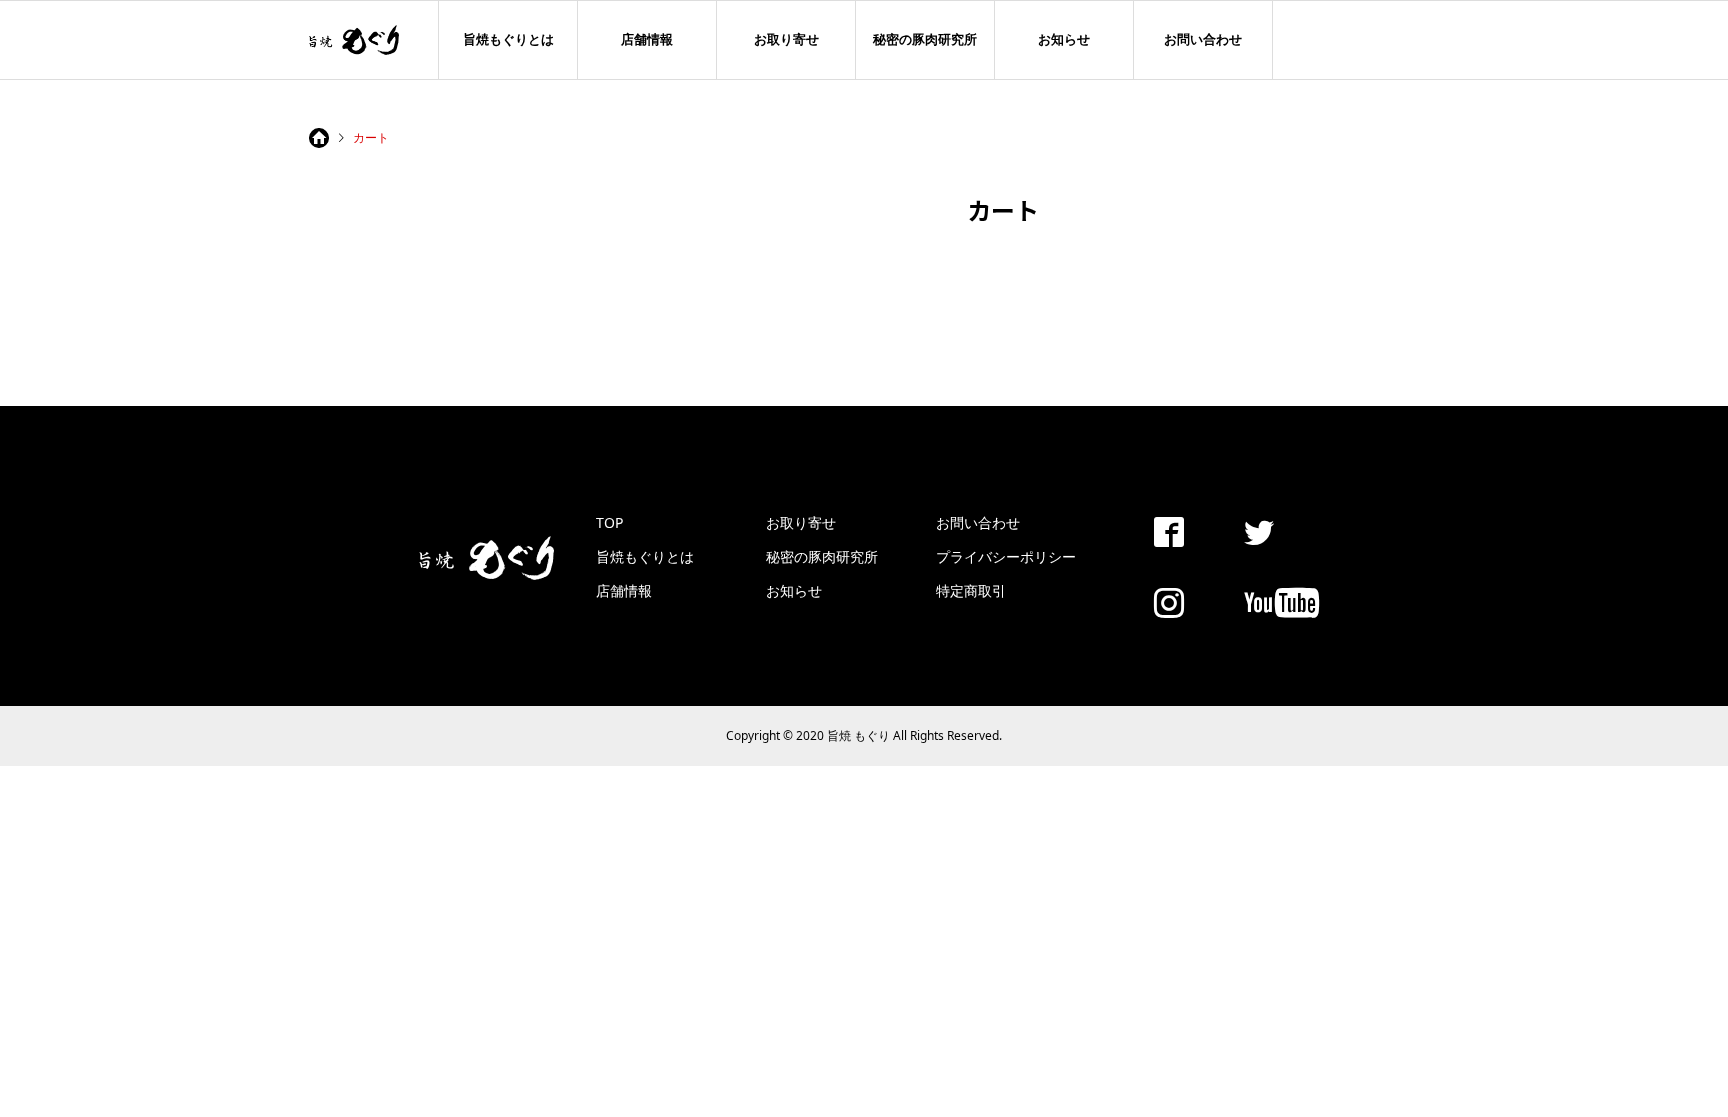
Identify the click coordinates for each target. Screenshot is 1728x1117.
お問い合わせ (1203, 39)
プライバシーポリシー (1006, 556)
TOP (609, 522)
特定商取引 (971, 590)
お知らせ (1064, 39)
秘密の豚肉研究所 (925, 39)
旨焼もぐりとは (508, 39)
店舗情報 (647, 39)
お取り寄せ (786, 39)
